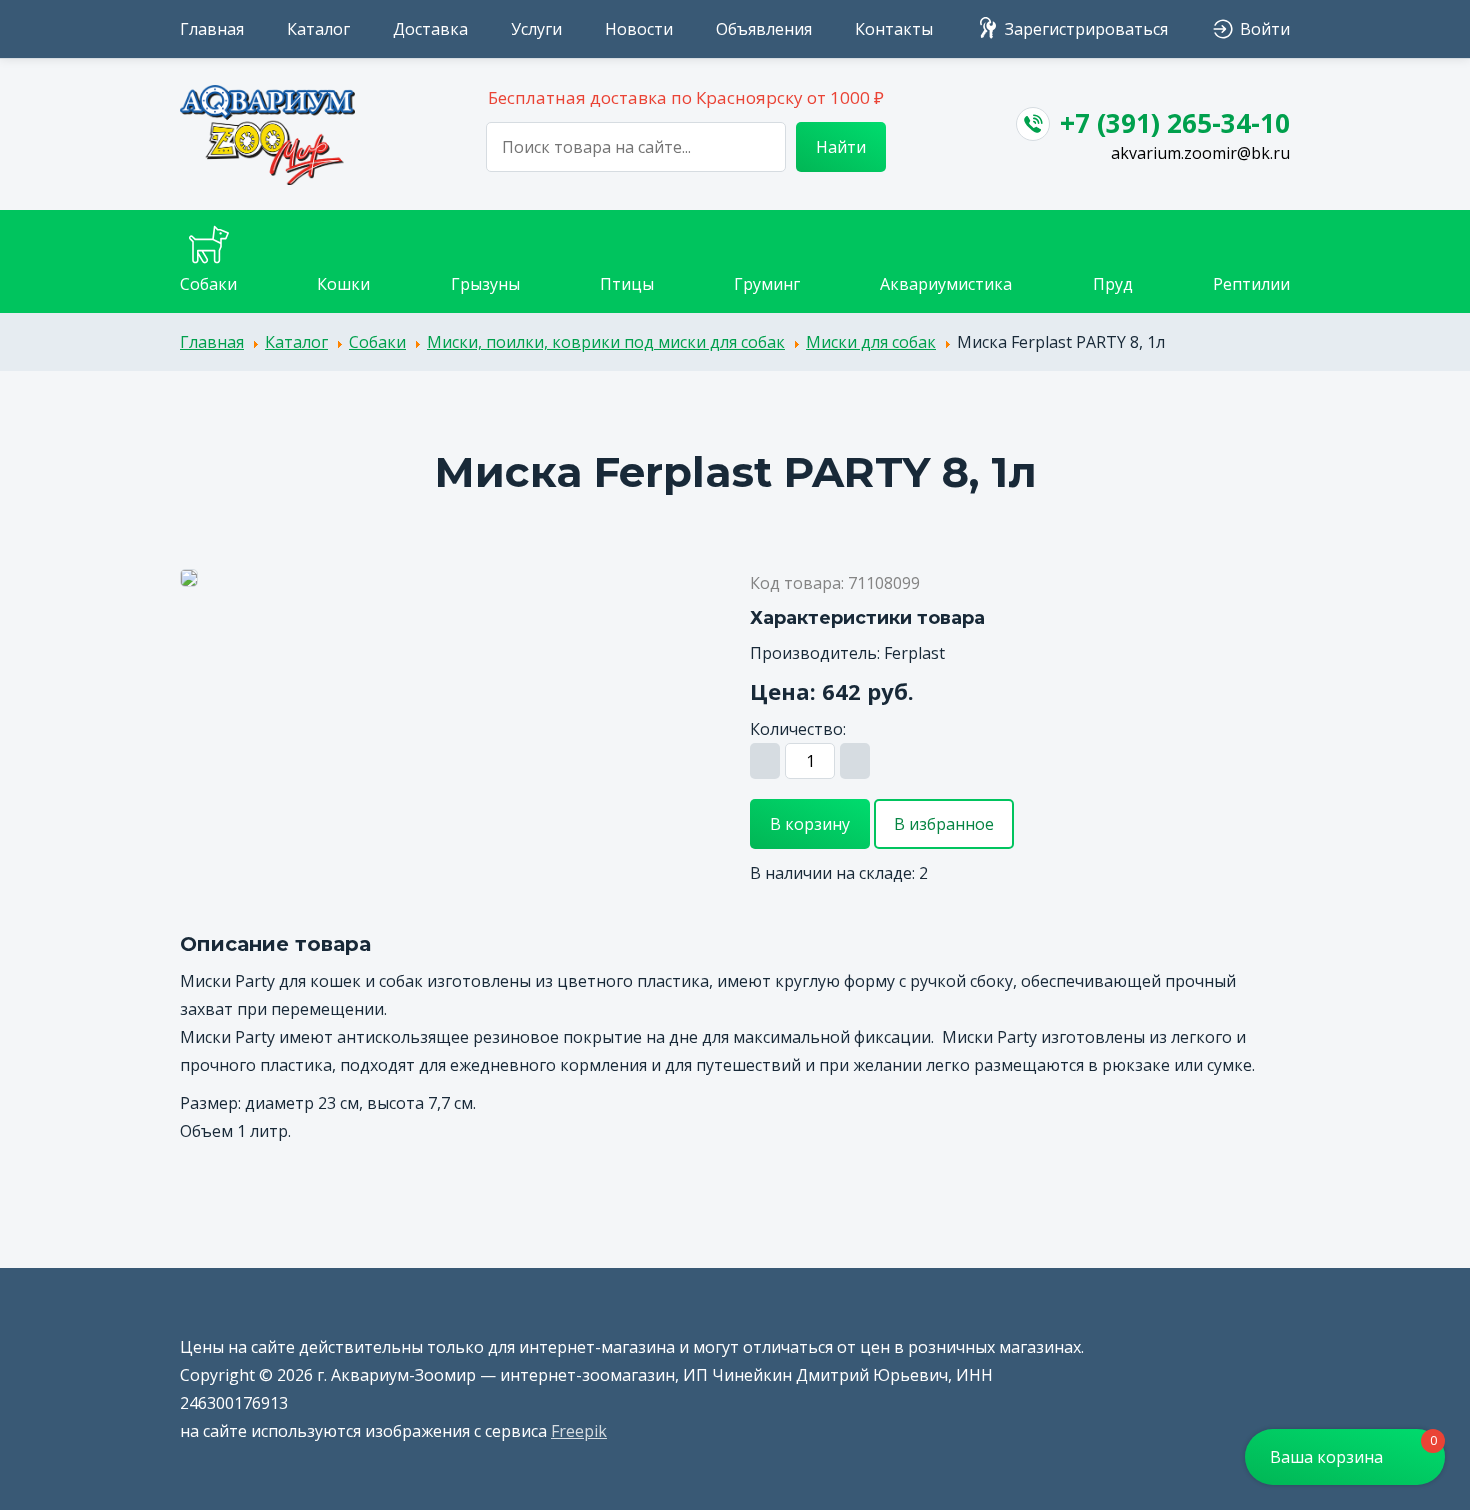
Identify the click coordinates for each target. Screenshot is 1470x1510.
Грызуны (485, 284)
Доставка (430, 29)
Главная (212, 29)
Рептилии (1251, 284)
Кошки (343, 284)
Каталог (318, 29)
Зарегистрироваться (1086, 29)
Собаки (208, 284)
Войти (1265, 29)
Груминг (767, 284)
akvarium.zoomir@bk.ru (1200, 153)
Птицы (627, 284)
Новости (639, 29)
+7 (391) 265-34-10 (1175, 123)
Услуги (536, 29)
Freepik (579, 1431)
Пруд (1113, 284)
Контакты (894, 29)
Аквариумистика (946, 284)
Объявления (764, 29)
